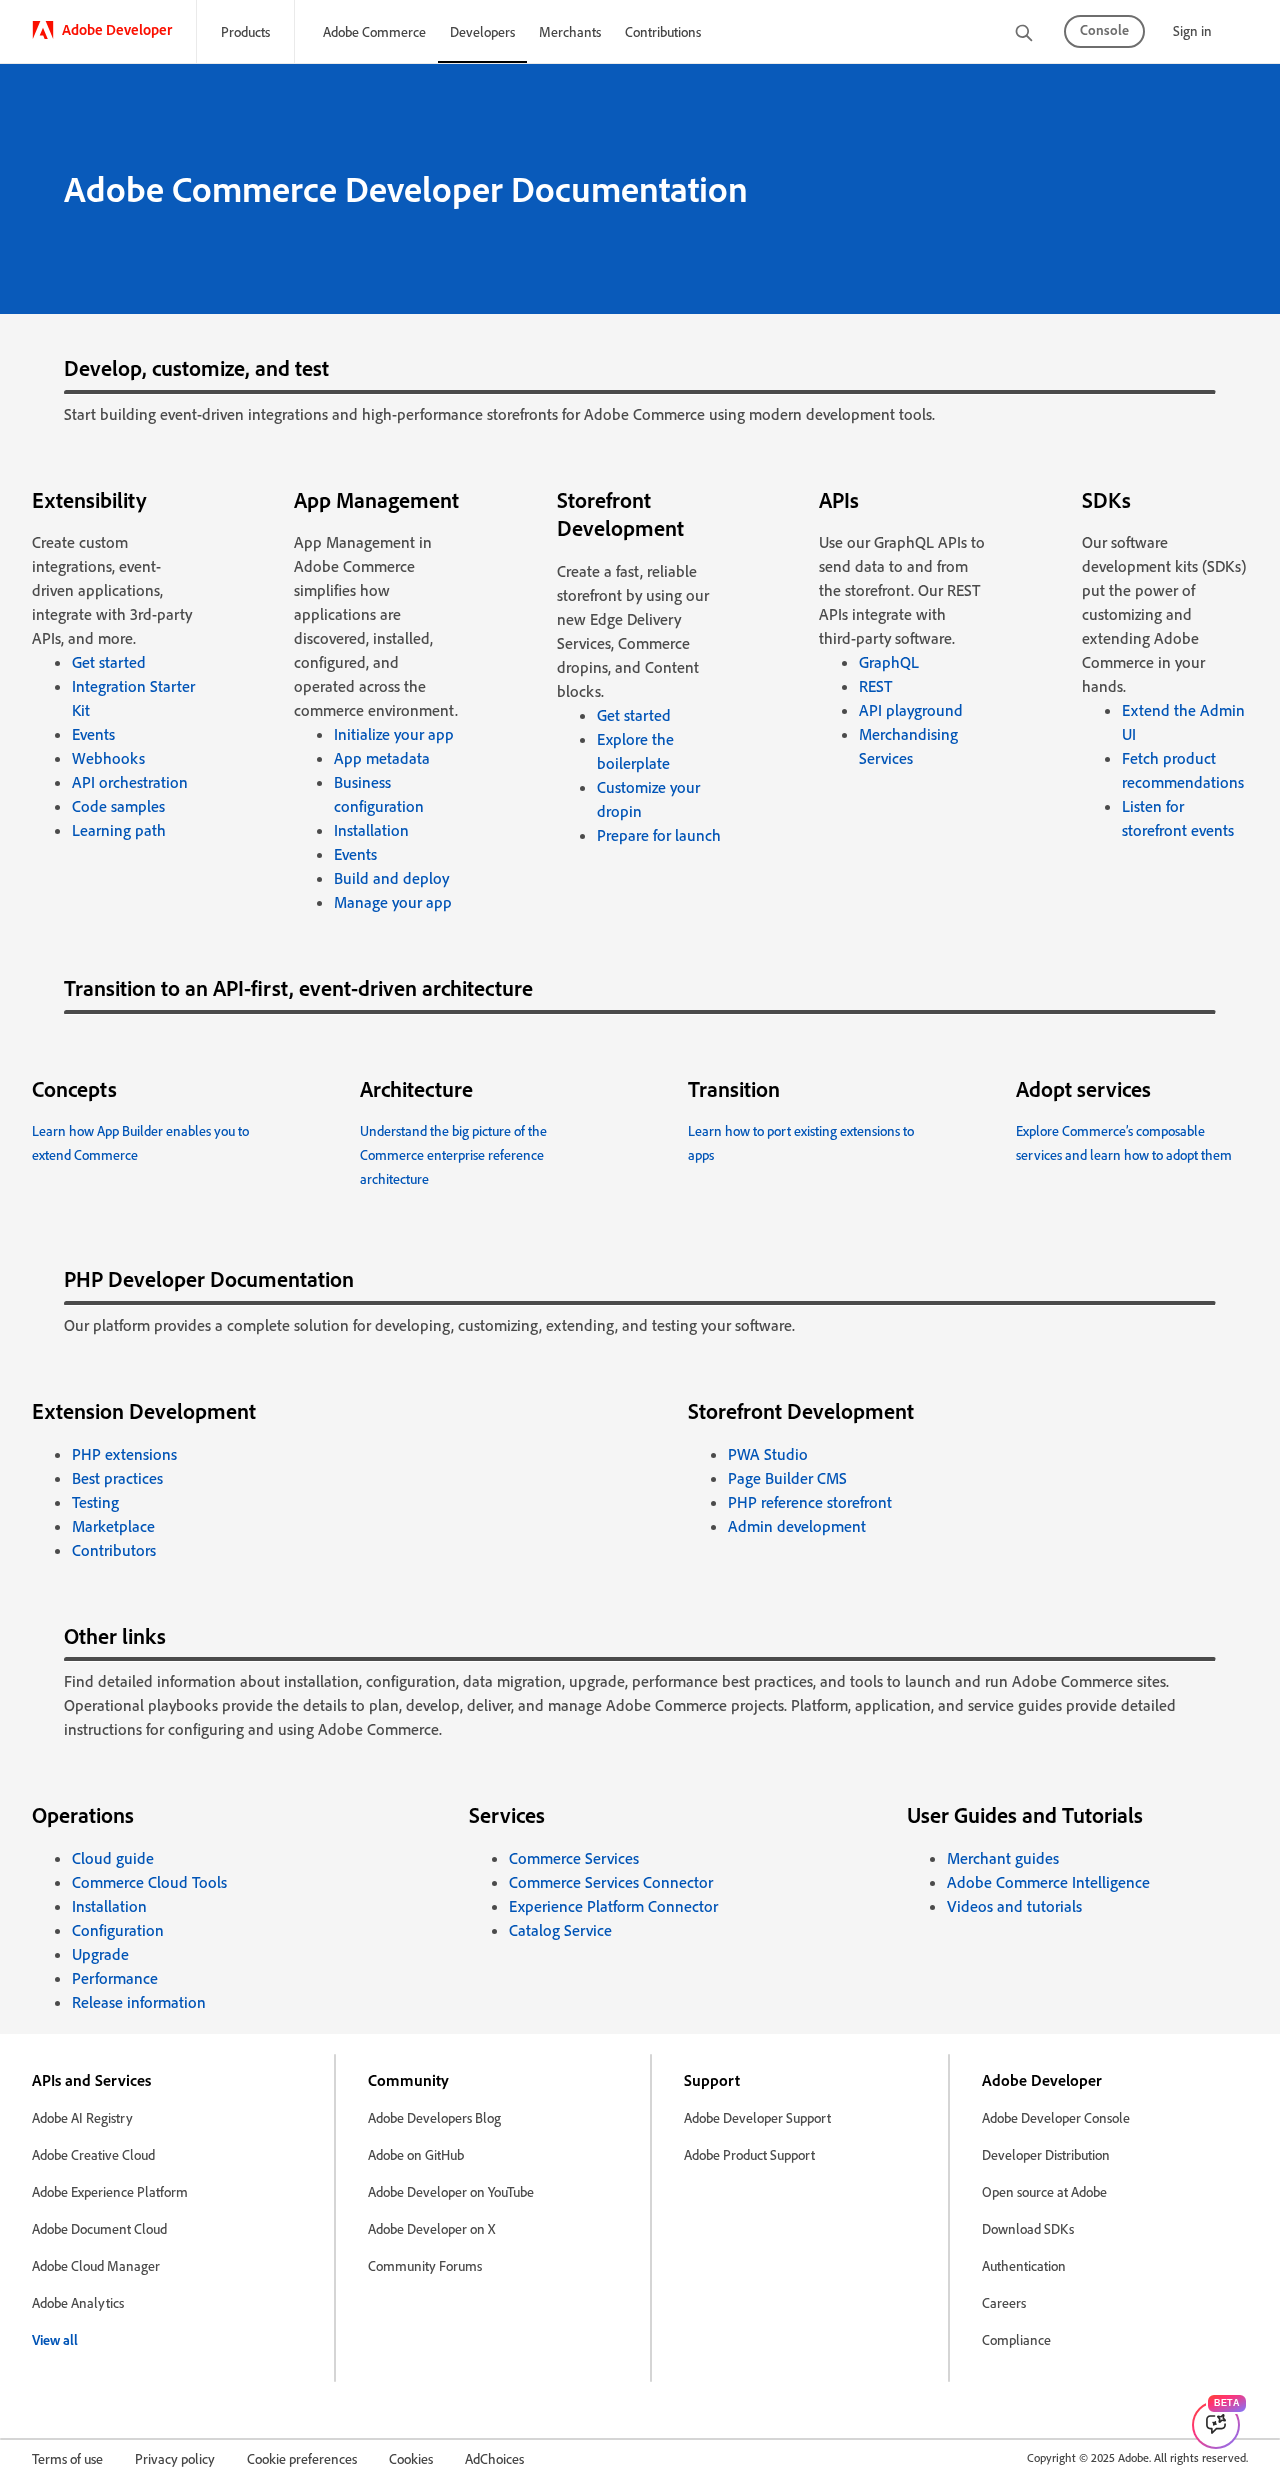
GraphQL (889, 662)
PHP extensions (124, 1454)
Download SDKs (1028, 2228)
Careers (1004, 2302)
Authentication (1024, 2265)
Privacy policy (175, 2458)
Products (245, 31)
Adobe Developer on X (431, 2228)
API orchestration (130, 782)
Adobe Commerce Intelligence (1048, 1882)
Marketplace (113, 1526)
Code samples (118, 806)
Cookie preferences (302, 2458)
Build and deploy (391, 878)
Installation (371, 830)
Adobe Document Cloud (99, 2228)
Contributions (663, 31)
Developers (482, 31)
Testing (95, 1502)
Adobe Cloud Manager (96, 2265)
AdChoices (494, 2458)
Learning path (119, 830)
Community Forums (425, 2265)
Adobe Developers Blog (434, 2117)
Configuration (118, 1930)
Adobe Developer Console (1056, 2117)
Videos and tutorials (1014, 1906)
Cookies (411, 2458)
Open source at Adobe (1044, 2191)
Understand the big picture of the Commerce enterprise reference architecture (453, 1154)
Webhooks (108, 758)
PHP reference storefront (810, 1502)
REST (875, 686)
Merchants (570, 31)
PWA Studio (768, 1454)
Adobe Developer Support (757, 2117)
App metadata (382, 758)
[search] (1024, 34)
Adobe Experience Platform (110, 2191)
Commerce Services (574, 1858)
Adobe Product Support (749, 2154)
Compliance (1016, 2339)
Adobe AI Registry (82, 2117)
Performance (115, 1978)
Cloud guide (113, 1858)
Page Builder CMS (787, 1478)
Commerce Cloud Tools (149, 1882)
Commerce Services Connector (611, 1882)
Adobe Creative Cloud (93, 2154)
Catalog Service (560, 1930)
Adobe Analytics (78, 2302)
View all (55, 2339)
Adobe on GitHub (416, 2154)
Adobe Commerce (374, 31)
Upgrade (100, 1954)
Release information (139, 2002)
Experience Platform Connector (613, 1906)
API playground (911, 710)
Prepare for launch (659, 835)
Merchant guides (1003, 1858)
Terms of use (67, 2458)
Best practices (117, 1478)
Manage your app (393, 902)
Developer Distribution (1046, 2154)
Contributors (114, 1550)
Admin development (797, 1526)
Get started (109, 662)
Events (93, 734)
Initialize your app (394, 734)
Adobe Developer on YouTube (451, 2191)
